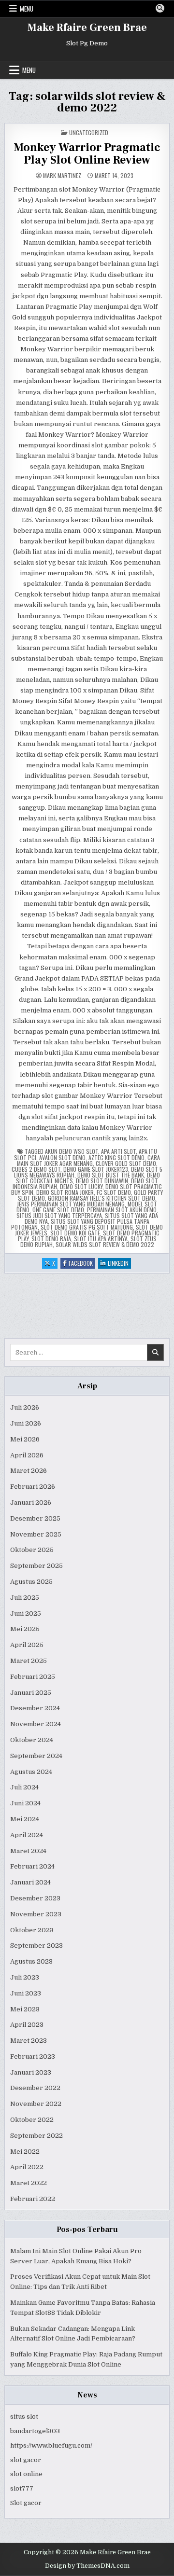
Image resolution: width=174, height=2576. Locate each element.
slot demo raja (51, 1239)
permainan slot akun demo (122, 1210)
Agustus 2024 (31, 1772)
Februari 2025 (33, 1677)
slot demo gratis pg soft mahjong (87, 1227)
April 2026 (27, 1455)
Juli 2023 (25, 1977)
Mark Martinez (62, 176)
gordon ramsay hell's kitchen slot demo (101, 1198)
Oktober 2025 (32, 1550)
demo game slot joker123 (96, 1169)
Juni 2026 (26, 1423)
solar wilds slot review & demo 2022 (105, 1244)
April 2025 (27, 1645)
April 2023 (27, 2025)
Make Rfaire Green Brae (87, 28)
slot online (26, 2474)
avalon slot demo (62, 1157)
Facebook (82, 1264)
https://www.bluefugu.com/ (51, 2445)
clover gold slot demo (126, 1163)
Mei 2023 (25, 2009)
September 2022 (36, 2136)
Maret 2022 (29, 2183)
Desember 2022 (35, 2088)
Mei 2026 (25, 1439)
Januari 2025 (31, 1693)
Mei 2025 (25, 1629)
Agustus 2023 (31, 1961)
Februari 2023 (33, 2057)
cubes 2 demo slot (36, 1169)
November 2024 (36, 1724)
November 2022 (36, 2104)
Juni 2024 (25, 1803)
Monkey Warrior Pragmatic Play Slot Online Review (87, 154)
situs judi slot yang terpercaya (59, 1215)
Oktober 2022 (32, 2120)
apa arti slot (118, 1151)
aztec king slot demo (116, 1157)
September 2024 (36, 1756)
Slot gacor (26, 2503)
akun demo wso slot (72, 1151)
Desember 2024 (35, 1708)
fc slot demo (114, 1192)
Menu (27, 9)
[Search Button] (160, 8)
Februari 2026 (33, 1487)
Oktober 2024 (32, 1740)
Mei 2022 (25, 2152)
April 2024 (27, 1835)
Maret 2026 (29, 1471)
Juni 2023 (26, 1993)
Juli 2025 (25, 1598)
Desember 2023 (35, 1898)
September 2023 (36, 1946)
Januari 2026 (31, 1503)
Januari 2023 (31, 2072)
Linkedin (119, 1264)
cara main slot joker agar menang (89, 1160)
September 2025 (36, 1566)
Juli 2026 (25, 1407)
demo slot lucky (81, 1186)
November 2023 (36, 1914)
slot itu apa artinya (101, 1239)
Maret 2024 (28, 1851)
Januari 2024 (30, 1882)
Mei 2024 (25, 1819)
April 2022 (27, 2167)
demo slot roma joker (65, 1192)
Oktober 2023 (32, 1930)
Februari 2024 (32, 1866)
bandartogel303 (35, 2431)
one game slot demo (58, 1210)
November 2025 (36, 1534)
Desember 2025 (35, 1518)
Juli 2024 (24, 1787)
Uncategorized (89, 132)
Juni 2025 (26, 1613)
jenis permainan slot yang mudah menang (71, 1204)
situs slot (24, 2417)
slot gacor (26, 2460)
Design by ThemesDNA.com (87, 2566)
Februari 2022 (33, 2199)
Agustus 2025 (31, 1582)
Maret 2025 (29, 1661)
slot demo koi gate (75, 1233)
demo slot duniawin (102, 1181)
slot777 (22, 2488)
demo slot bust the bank (111, 1175)
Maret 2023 (29, 2041)
